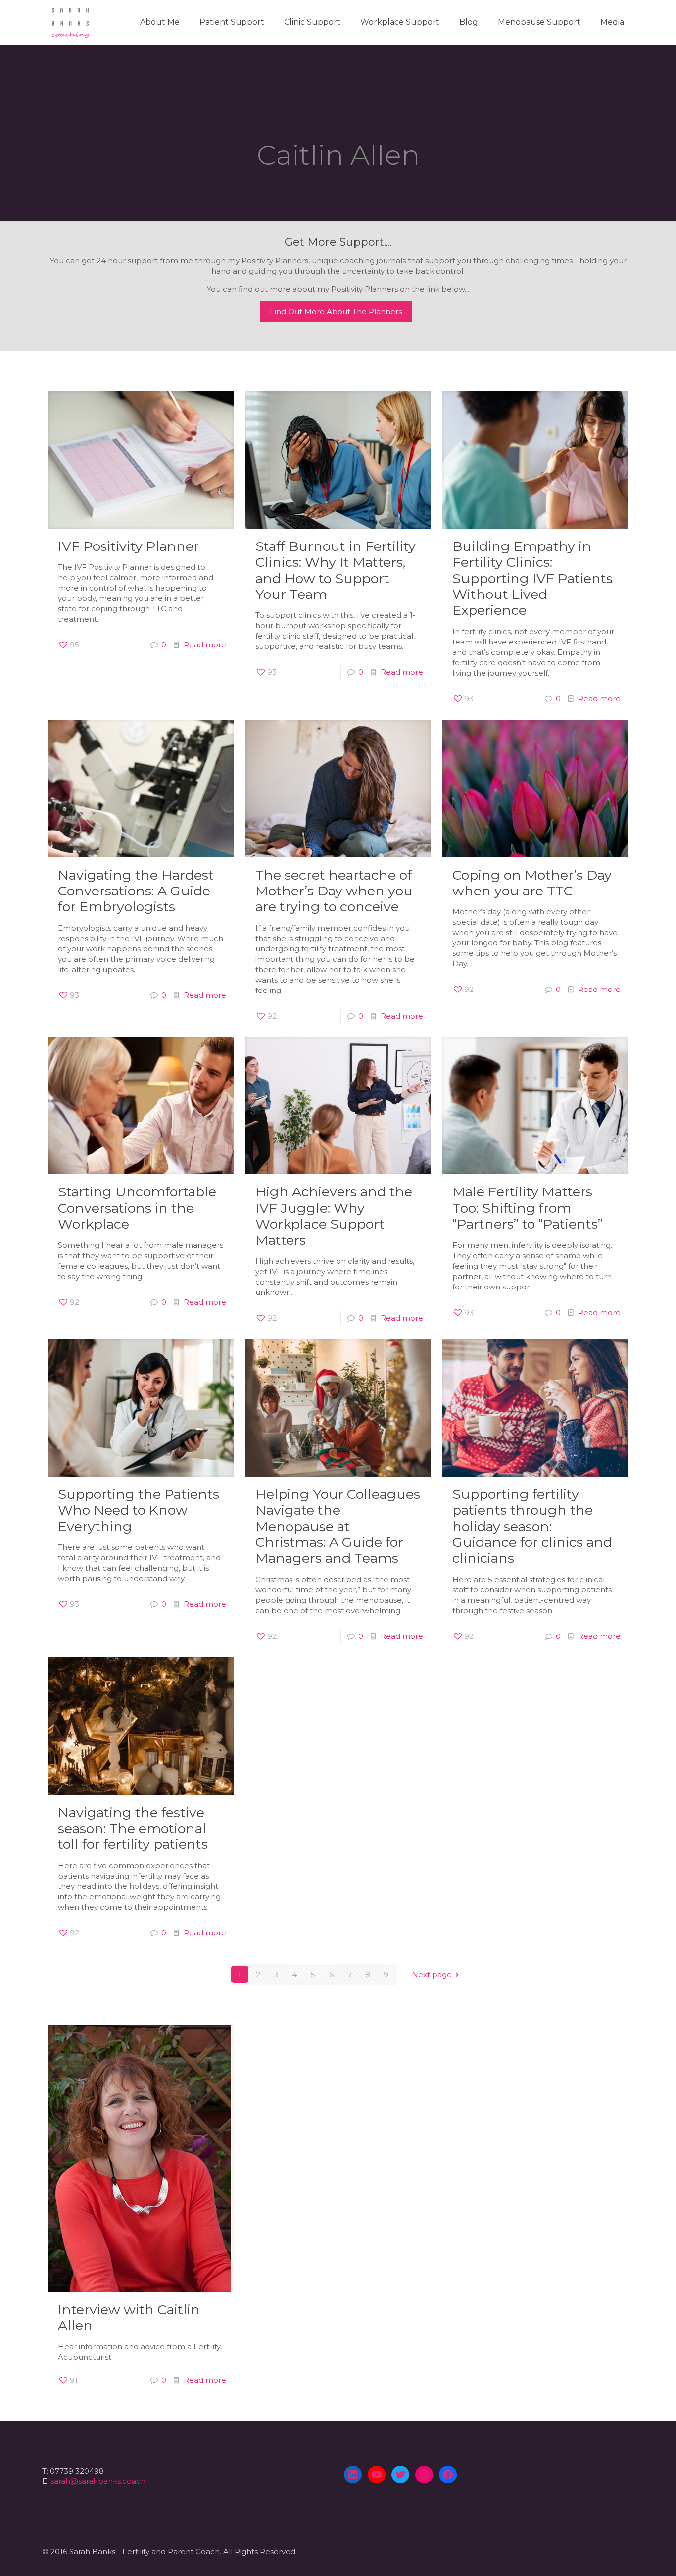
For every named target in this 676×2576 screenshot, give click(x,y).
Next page (432, 1974)
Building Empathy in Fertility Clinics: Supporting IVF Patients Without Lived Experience (532, 578)
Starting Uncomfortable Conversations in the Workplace (137, 1208)
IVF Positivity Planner (128, 546)
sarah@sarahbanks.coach (98, 2481)
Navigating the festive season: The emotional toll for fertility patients (135, 1829)
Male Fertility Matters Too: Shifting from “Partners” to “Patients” (528, 1208)
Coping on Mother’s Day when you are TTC (532, 883)
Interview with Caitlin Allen (129, 2317)
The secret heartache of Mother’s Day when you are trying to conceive (334, 891)
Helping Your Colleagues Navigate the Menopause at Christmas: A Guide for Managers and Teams (338, 1526)
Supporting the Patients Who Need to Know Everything (139, 1510)
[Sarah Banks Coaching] (70, 22)
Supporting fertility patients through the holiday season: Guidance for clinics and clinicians (532, 1526)
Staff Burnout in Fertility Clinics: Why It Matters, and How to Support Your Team (336, 570)
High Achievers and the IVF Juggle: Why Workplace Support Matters (334, 1216)
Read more (205, 645)
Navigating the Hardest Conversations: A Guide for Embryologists (136, 891)
